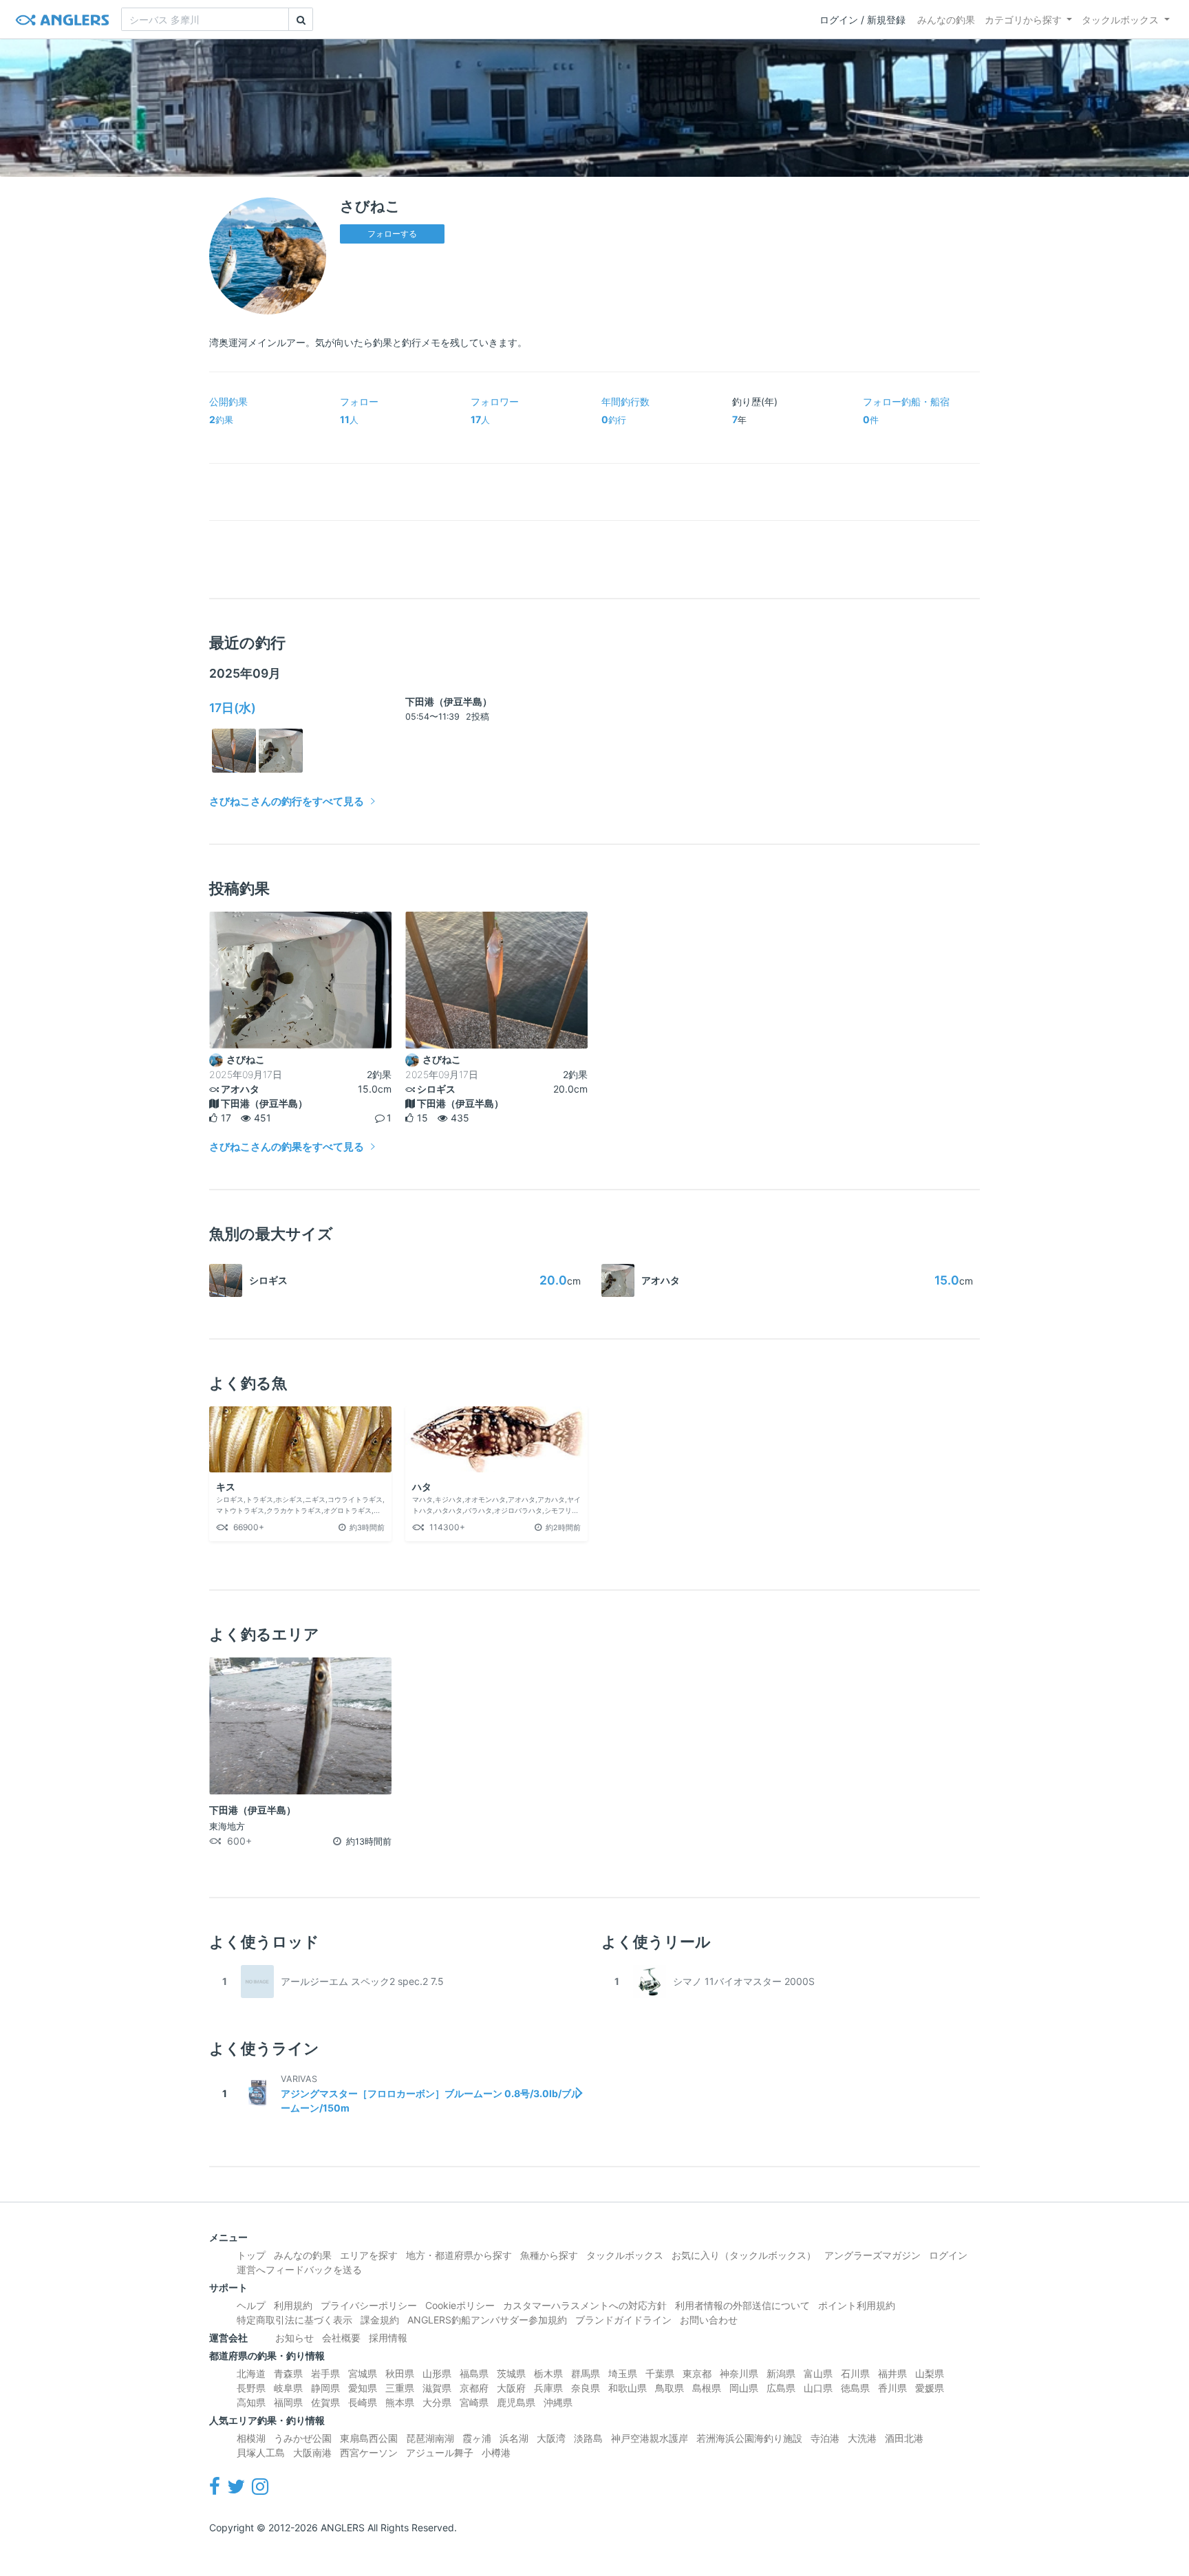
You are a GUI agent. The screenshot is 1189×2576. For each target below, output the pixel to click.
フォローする (392, 234)
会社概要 (341, 2338)
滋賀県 (437, 2388)
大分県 (437, 2402)
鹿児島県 (516, 2402)
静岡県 (325, 2388)
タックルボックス (1120, 20)
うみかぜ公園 (303, 2438)
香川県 (892, 2388)
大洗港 (862, 2438)
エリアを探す (369, 2255)
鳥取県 (670, 2388)
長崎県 (363, 2402)
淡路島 (588, 2438)
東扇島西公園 (369, 2438)
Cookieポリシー (460, 2305)
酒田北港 (904, 2438)
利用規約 (293, 2305)
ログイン (948, 2255)
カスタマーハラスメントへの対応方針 (585, 2305)
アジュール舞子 (440, 2452)
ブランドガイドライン (623, 2320)
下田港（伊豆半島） (449, 701)
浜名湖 (514, 2438)
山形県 (437, 2373)
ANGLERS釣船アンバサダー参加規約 (487, 2320)
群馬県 (586, 2373)
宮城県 (363, 2373)
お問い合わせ (709, 2320)
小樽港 (496, 2452)
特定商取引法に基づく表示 (294, 2320)
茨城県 (511, 2373)
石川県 (855, 2373)
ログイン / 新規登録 (863, 20)
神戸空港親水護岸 (650, 2438)
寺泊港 (825, 2438)
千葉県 (660, 2373)
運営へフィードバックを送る (299, 2269)
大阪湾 (551, 2438)
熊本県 (400, 2402)
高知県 (251, 2402)
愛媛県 (930, 2388)
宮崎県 (474, 2402)
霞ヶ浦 (477, 2438)
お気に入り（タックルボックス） (744, 2255)
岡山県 (744, 2388)
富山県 (818, 2373)
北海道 (251, 2373)
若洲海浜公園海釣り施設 (749, 2438)
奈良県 (586, 2388)
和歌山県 (628, 2388)
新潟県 (781, 2373)
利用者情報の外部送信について (742, 2305)
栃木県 (548, 2373)
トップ (251, 2255)
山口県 (818, 2388)
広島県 (781, 2388)
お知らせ (294, 2338)
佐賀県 (325, 2402)
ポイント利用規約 (857, 2305)
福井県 (892, 2373)
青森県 (288, 2373)
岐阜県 (288, 2388)
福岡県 (288, 2402)
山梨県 (930, 2373)
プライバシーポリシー (369, 2305)
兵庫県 (548, 2388)
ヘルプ (251, 2305)
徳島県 (855, 2388)
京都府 (474, 2388)
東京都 (697, 2373)
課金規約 (380, 2320)
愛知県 (363, 2388)
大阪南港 (312, 2452)
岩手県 (325, 2373)
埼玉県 (623, 2373)
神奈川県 (739, 2373)
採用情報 (388, 2338)
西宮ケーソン (369, 2452)
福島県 (474, 2373)
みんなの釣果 (946, 20)
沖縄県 (558, 2402)
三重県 (400, 2388)
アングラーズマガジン (872, 2255)
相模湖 (251, 2438)
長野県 (251, 2388)
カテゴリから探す (1023, 20)
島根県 (707, 2388)
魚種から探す (549, 2255)
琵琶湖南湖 (430, 2438)
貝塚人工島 (261, 2452)
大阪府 (511, 2388)
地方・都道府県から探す (459, 2255)
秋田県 (400, 2373)
